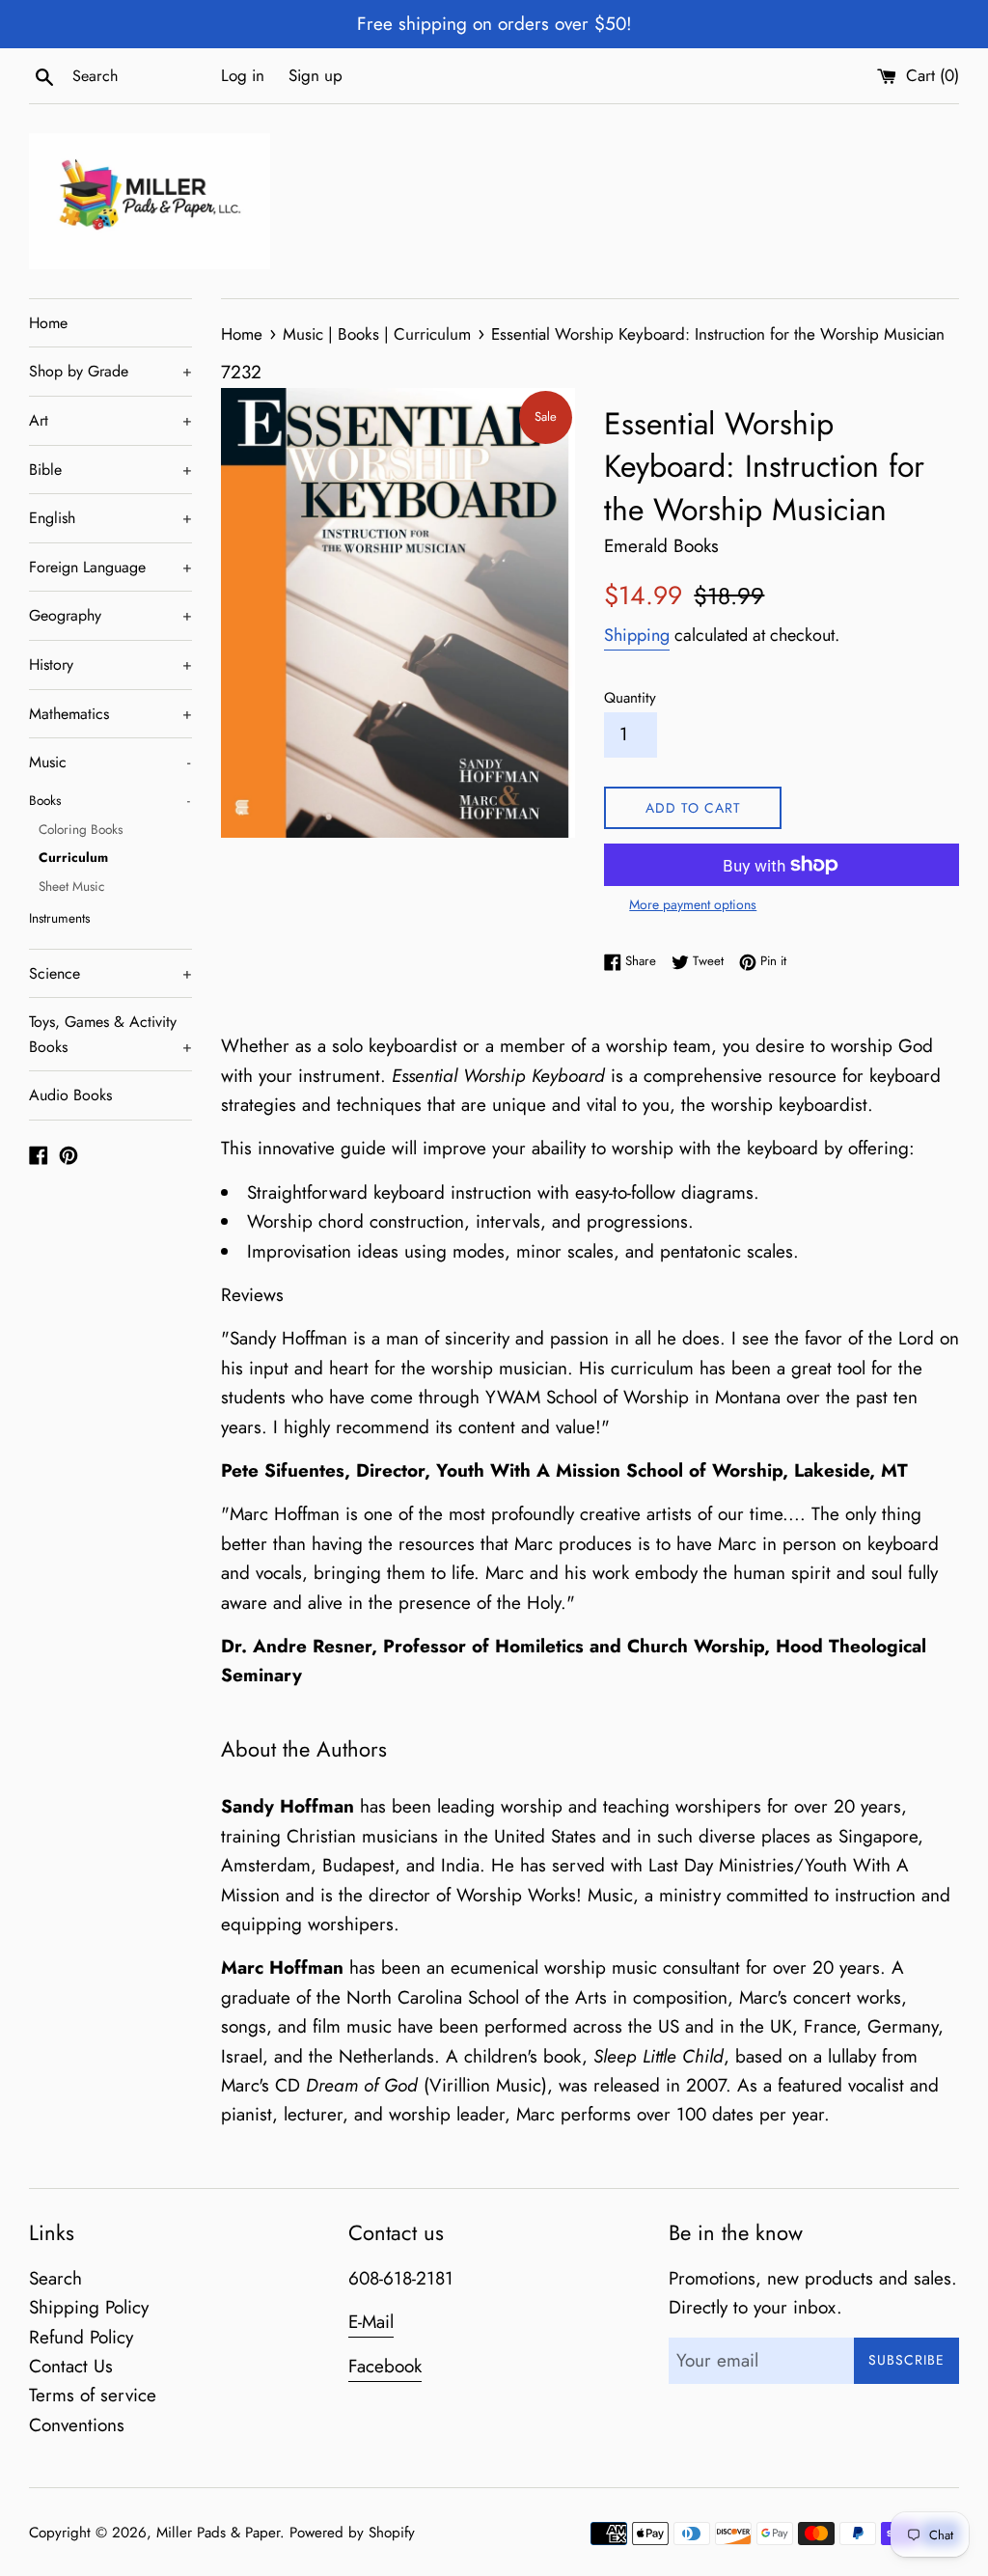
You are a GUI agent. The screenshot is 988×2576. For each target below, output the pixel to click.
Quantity (630, 698)
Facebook (385, 2366)
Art (110, 420)
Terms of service (93, 2395)
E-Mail (371, 2322)
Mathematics (110, 714)
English (110, 518)
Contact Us (71, 2366)
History (110, 665)
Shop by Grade (110, 371)
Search (55, 2278)
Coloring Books (81, 829)
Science (110, 973)
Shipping (637, 635)
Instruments (59, 918)
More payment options (693, 904)
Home (48, 323)
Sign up (316, 75)
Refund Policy (81, 2337)
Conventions (77, 2425)
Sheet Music (72, 886)
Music (110, 762)
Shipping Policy (89, 2307)
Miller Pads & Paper (218, 2533)
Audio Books (70, 1095)
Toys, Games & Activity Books (110, 1034)
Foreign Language (110, 567)
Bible (110, 470)
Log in (243, 75)
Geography (110, 615)
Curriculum (73, 857)
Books (110, 800)
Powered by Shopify (352, 2533)
